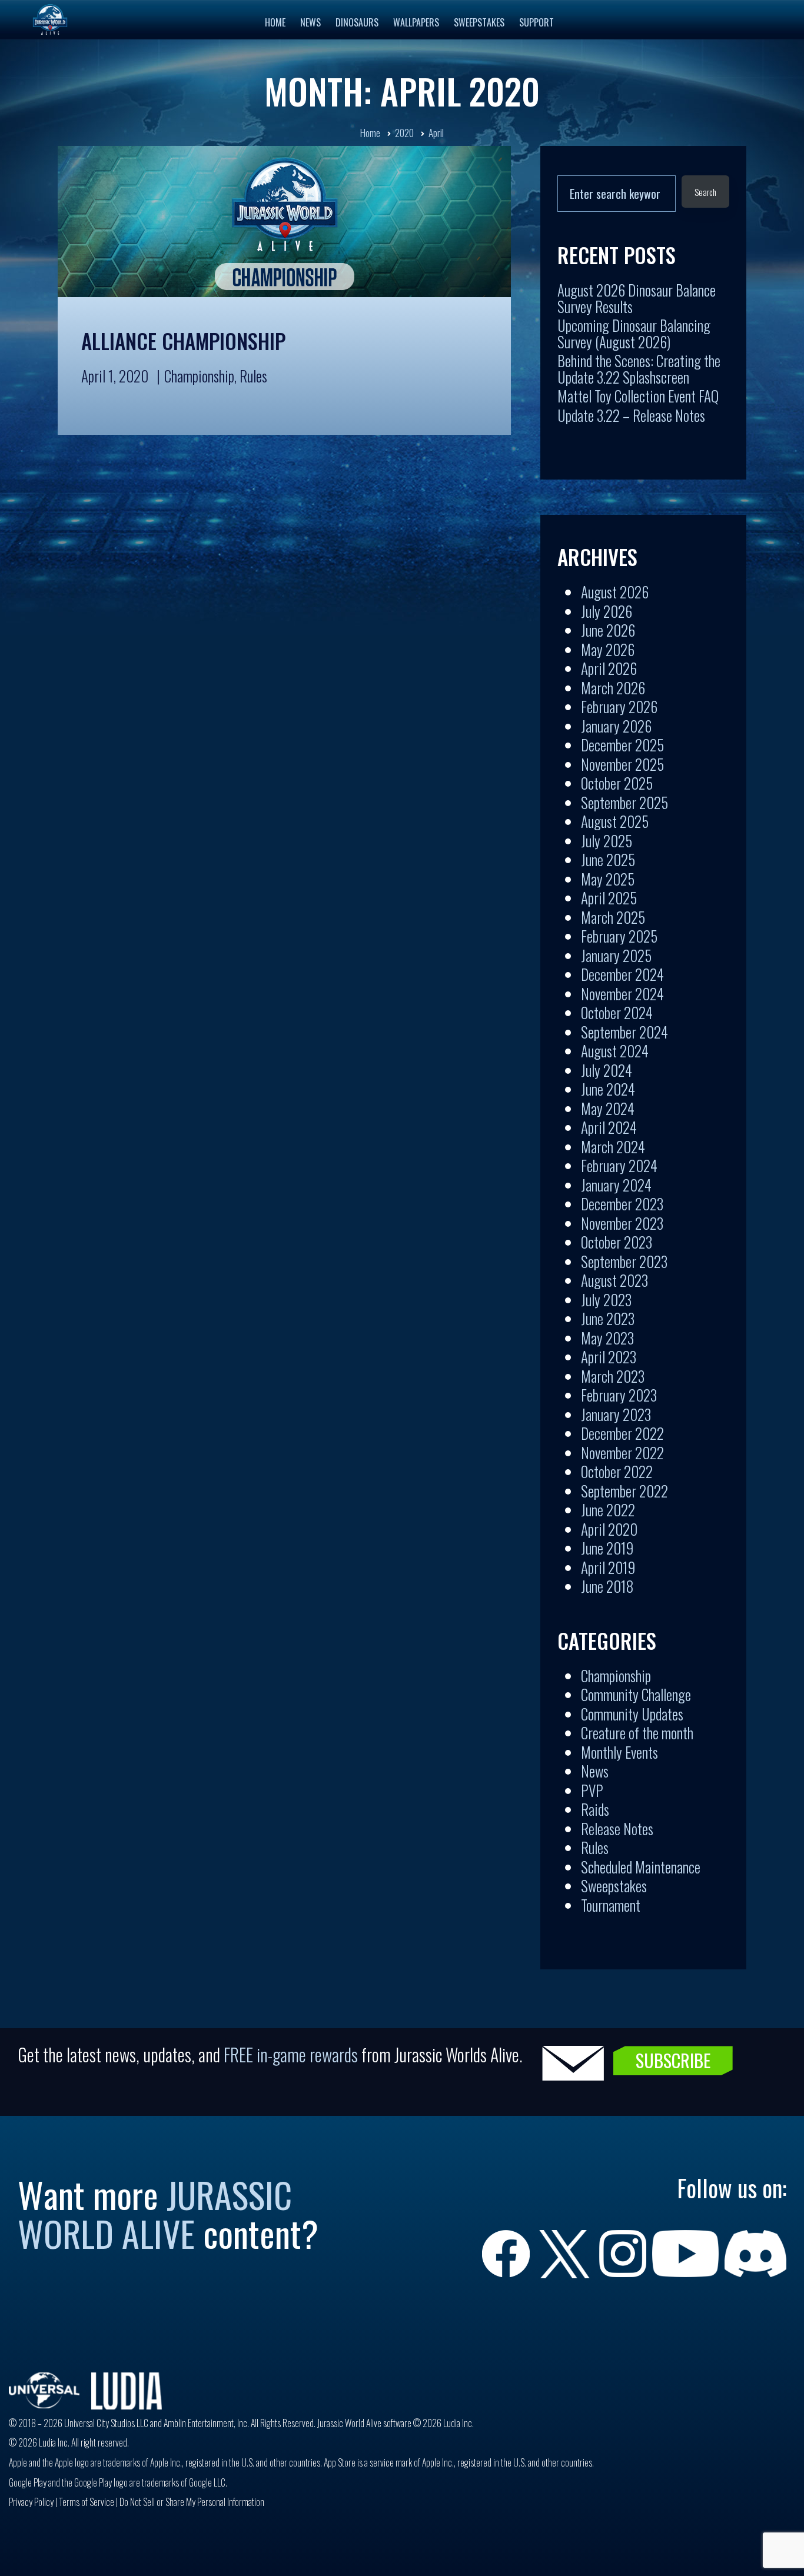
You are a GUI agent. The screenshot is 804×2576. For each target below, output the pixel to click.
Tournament (611, 1905)
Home (370, 133)
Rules (253, 376)
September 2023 (624, 1261)
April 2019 (608, 1567)
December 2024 (622, 974)
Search (705, 192)
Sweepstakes (614, 1886)
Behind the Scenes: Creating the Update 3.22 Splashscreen (639, 369)
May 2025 (608, 879)
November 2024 (622, 994)
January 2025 (616, 955)
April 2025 (609, 898)
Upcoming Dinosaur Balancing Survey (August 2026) (634, 333)
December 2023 (622, 1204)
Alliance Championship (183, 341)
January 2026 (616, 726)
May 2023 (607, 1338)
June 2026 (608, 630)
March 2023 (613, 1376)
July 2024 (607, 1070)
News (595, 1771)
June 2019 (607, 1548)
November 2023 (622, 1223)
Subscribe (673, 2060)
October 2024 (617, 1012)
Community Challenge (636, 1694)
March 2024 (613, 1146)
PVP (592, 1790)
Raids (595, 1809)
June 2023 (608, 1318)
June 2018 (607, 1586)
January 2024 (616, 1185)
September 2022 (624, 1491)
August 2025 (615, 821)
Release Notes (617, 1828)
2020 (404, 133)
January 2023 (616, 1414)
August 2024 (615, 1051)
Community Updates (632, 1714)
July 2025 (607, 841)
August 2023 (614, 1280)
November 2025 (622, 764)
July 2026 (607, 611)
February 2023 (619, 1395)
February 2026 (619, 706)
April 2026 (609, 668)
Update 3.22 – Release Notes (631, 415)
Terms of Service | (89, 2502)
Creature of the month (637, 1733)
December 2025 (622, 745)
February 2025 (619, 936)
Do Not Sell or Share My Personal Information (192, 2502)
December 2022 (622, 1433)
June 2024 (608, 1089)
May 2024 (608, 1108)
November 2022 (622, 1452)
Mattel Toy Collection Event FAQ (638, 396)
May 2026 (608, 649)
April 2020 (609, 1529)
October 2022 (617, 1471)
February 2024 (619, 1165)
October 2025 (617, 783)
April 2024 (609, 1127)
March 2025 (613, 917)
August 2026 (615, 592)
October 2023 (617, 1242)
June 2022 (608, 1510)
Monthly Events (619, 1752)
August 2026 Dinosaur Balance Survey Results (637, 298)
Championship (199, 376)
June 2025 (608, 859)
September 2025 (624, 802)
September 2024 (624, 1032)
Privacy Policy (31, 2502)
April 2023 (609, 1357)
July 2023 (606, 1299)
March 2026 (613, 688)
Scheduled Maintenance (641, 1867)
